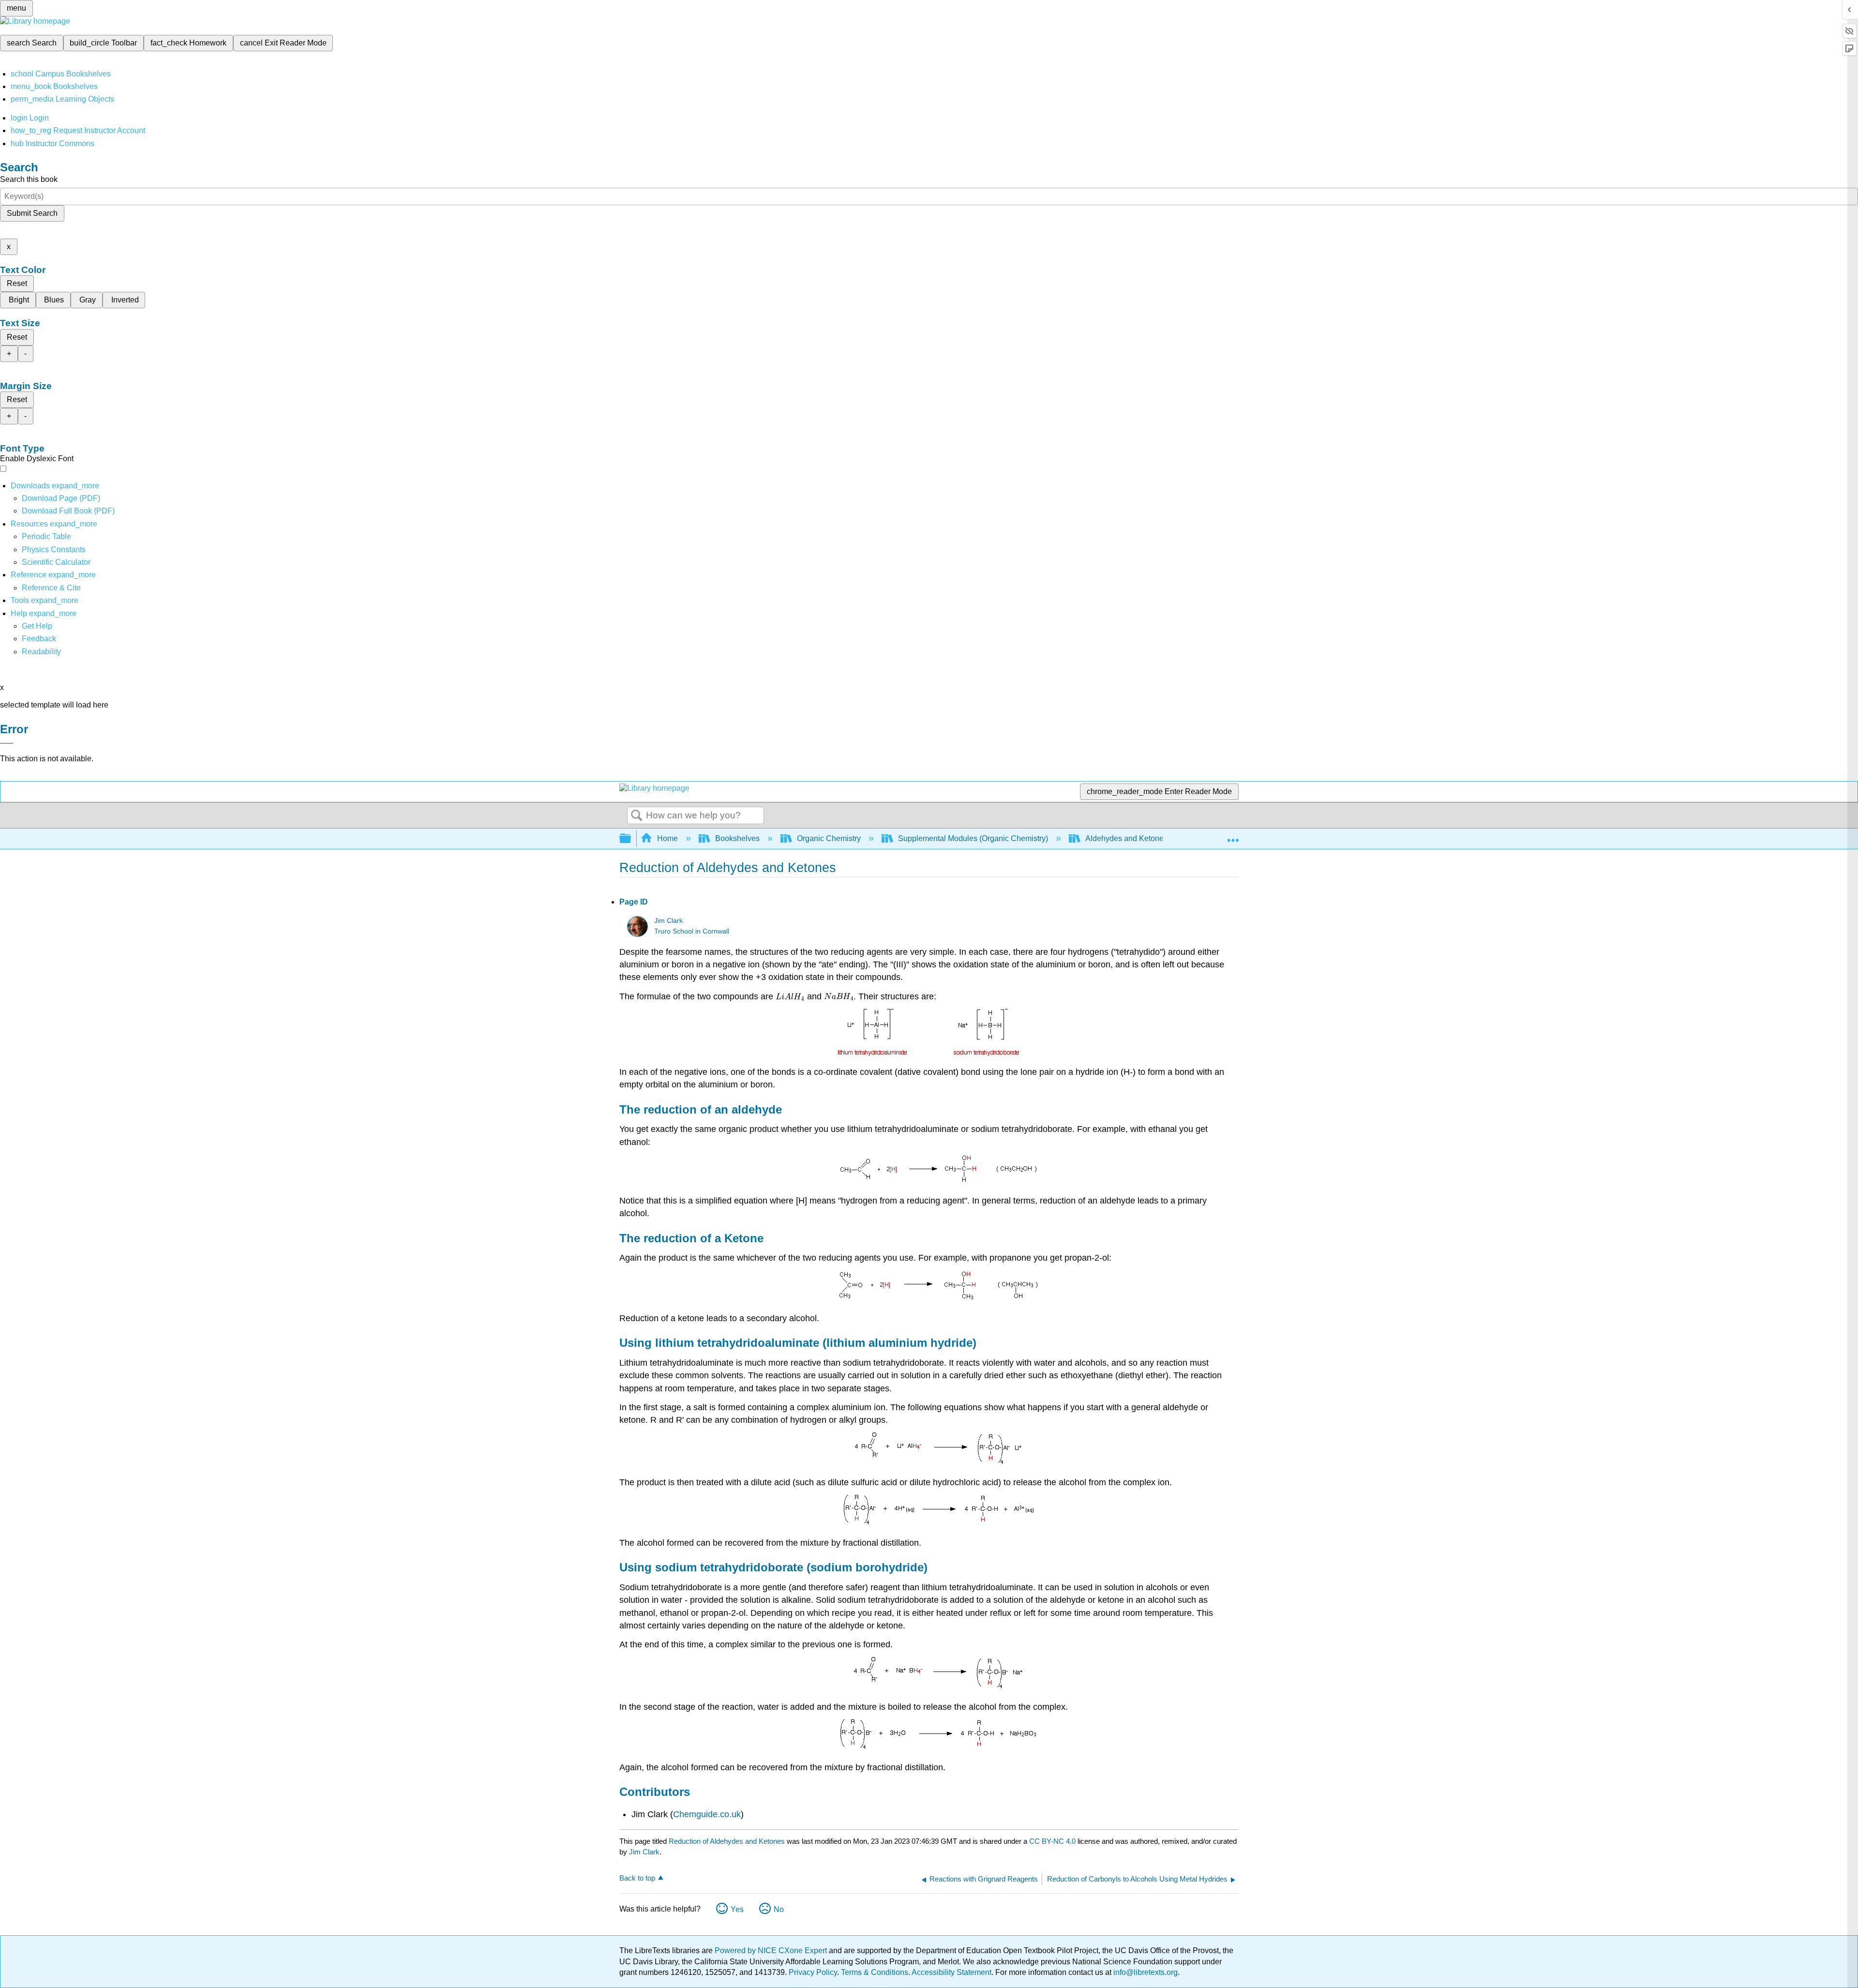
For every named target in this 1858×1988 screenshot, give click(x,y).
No (779, 1909)
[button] (39, 639)
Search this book (29, 179)
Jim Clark (668, 921)
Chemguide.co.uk (707, 1814)
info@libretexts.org (1145, 1972)
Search (637, 816)
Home (667, 838)
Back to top (637, 1878)
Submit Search (32, 213)
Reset (17, 283)
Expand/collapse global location (1233, 836)
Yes (737, 1909)
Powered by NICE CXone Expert (772, 1950)
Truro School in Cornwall (692, 931)
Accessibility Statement (951, 1972)
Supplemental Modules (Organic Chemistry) (973, 838)
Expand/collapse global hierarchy (631, 839)
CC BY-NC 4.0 (1052, 1841)
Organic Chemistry (829, 838)
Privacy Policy (813, 1972)
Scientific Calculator (56, 562)
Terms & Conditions (875, 1972)
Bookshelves (737, 838)
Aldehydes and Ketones (1126, 838)
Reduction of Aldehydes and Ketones (727, 1841)
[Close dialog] (7, 743)
